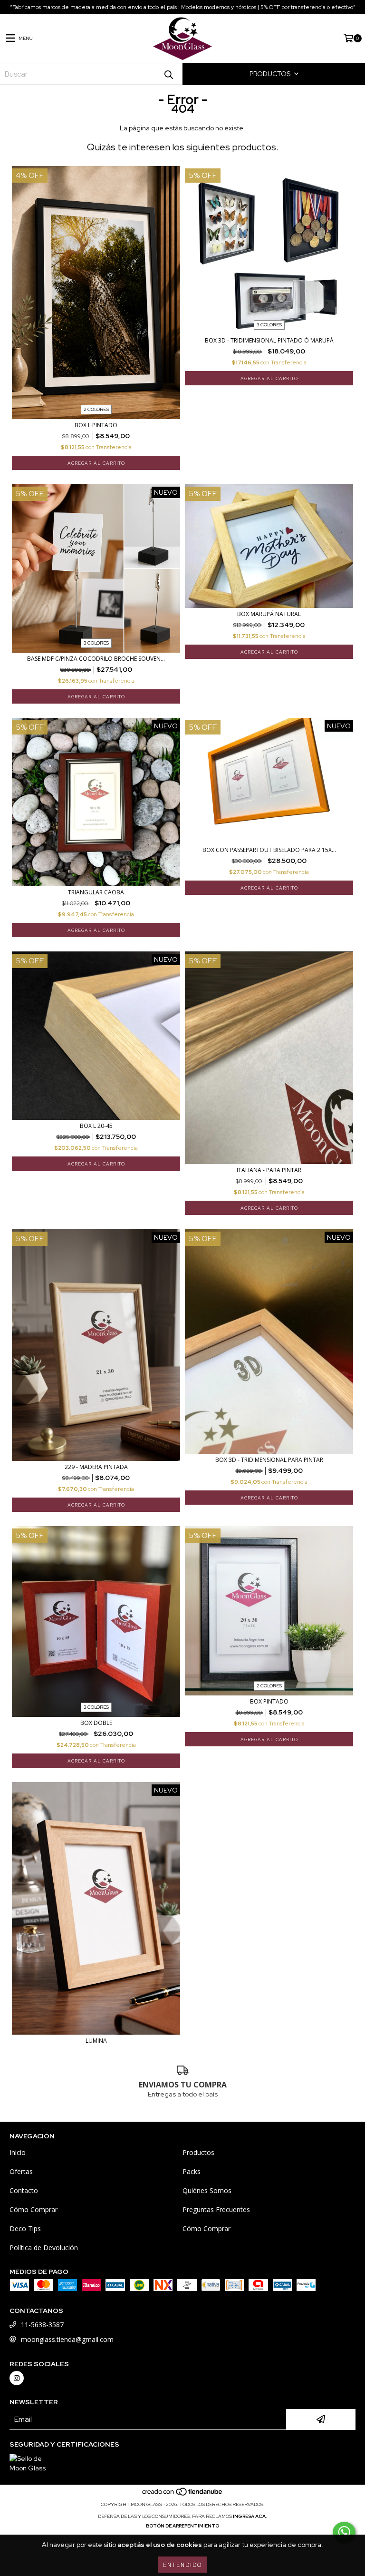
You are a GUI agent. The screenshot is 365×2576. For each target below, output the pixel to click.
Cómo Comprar (34, 2209)
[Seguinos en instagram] (17, 2378)
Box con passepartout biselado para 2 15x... (269, 850)
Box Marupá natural (269, 614)
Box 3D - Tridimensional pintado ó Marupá (269, 340)
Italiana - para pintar (269, 1170)
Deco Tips (25, 2228)
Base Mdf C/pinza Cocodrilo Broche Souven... (96, 659)
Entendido (182, 2564)
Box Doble (96, 1723)
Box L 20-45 (96, 1126)
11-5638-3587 (42, 2325)
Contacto (24, 2190)
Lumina (96, 2041)
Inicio (18, 2152)
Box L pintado (96, 425)
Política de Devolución (44, 2248)
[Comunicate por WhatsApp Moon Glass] (344, 2532)
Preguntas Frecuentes (216, 2209)
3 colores (269, 325)
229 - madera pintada (96, 1467)
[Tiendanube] (183, 2495)
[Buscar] (168, 74)
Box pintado (269, 1701)
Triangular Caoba (96, 892)
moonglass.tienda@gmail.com (67, 2339)
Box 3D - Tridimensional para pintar (269, 1460)
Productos (198, 2152)
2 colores (96, 409)
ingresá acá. (250, 2516)
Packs (192, 2171)
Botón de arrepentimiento (182, 2526)
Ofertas (21, 2171)
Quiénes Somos (207, 2190)
